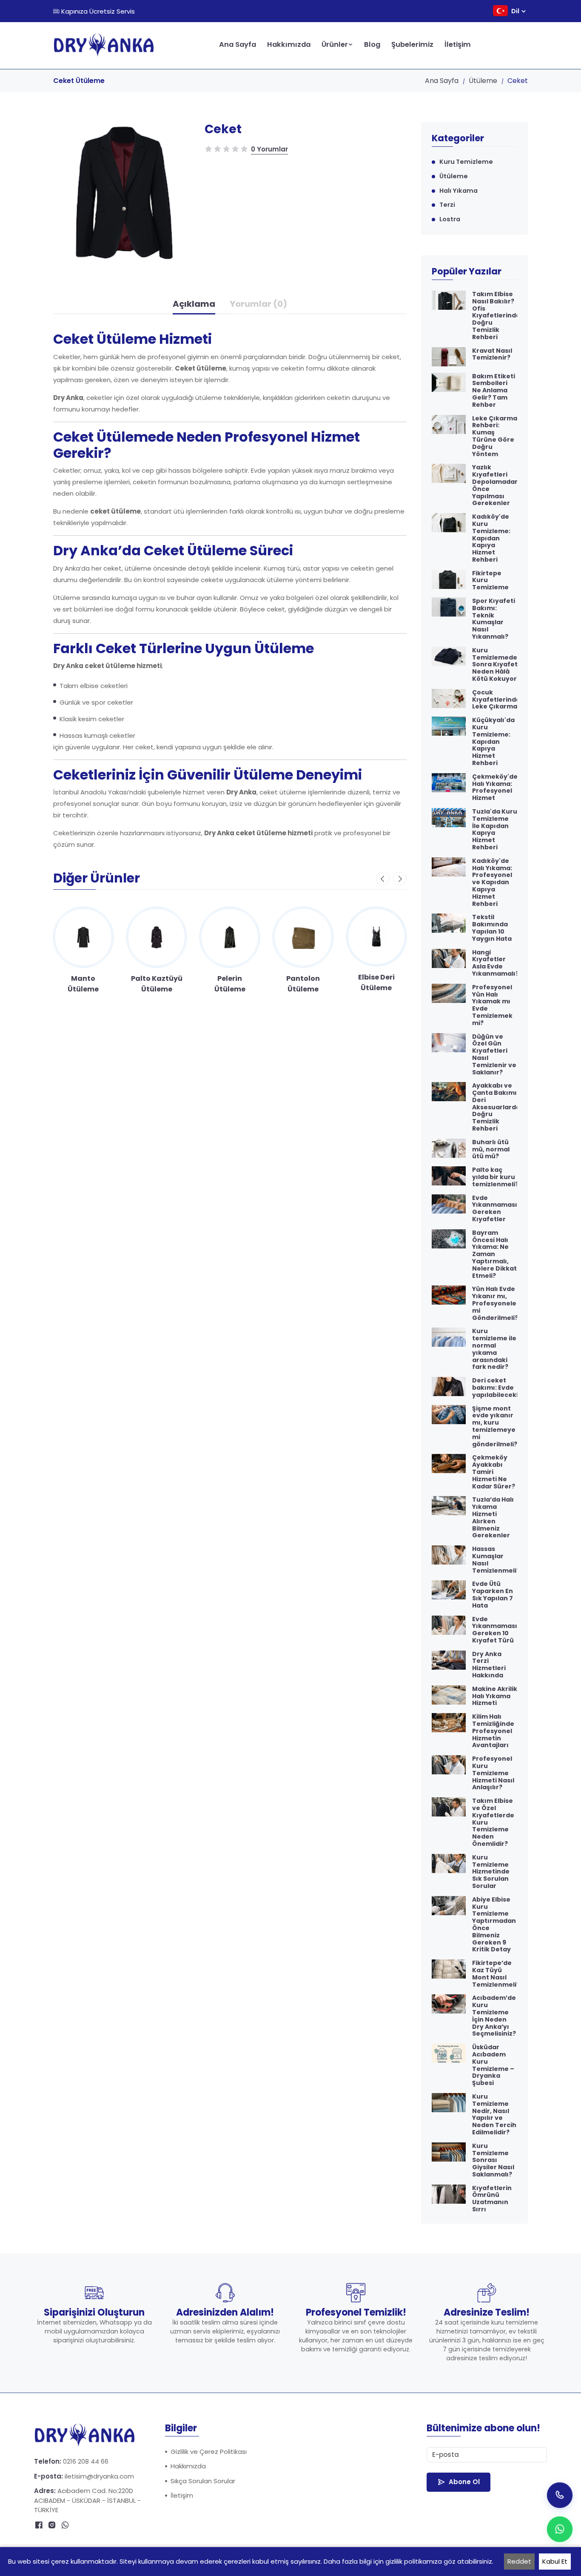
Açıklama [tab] (194, 304)
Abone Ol (464, 2482)
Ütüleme (483, 81)
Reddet (519, 2561)
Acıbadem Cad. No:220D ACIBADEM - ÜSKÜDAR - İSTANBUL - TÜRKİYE (87, 2500)
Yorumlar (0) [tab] (258, 304)
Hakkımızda (289, 44)
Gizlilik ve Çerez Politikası (209, 2452)
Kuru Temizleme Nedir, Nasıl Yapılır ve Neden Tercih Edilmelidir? (494, 2115)
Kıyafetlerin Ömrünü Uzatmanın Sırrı (492, 2199)
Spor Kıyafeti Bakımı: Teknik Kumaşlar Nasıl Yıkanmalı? (494, 619)
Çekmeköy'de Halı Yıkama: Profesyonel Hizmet (495, 787)
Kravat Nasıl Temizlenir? (492, 354)
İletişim (458, 44)
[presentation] (383, 879)
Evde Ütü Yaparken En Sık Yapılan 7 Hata (493, 1595)
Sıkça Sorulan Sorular (203, 2481)
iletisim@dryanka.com (99, 2476)
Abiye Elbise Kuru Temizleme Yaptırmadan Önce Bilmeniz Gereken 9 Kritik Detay (494, 1925)
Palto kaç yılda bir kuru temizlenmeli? (495, 1177)
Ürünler (335, 44)
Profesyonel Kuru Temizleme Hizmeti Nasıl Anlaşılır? (493, 1773)
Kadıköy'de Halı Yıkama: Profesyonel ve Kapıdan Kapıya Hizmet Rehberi (492, 882)
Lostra (450, 219)
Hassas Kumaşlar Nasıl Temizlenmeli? (496, 1560)
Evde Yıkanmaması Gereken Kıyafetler (495, 1209)
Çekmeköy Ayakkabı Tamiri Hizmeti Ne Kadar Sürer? (494, 1472)
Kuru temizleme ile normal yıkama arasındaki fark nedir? (494, 1349)
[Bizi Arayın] (560, 2495)
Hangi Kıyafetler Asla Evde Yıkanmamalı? (496, 963)
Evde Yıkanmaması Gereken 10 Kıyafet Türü (495, 1630)
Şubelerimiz (412, 44)
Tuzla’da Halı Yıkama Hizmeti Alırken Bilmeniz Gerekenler (493, 1518)
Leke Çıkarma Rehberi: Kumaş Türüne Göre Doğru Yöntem (495, 436)
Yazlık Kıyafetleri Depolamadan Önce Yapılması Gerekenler (496, 485)
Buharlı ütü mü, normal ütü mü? (491, 1149)
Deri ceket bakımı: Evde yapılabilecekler (499, 1388)
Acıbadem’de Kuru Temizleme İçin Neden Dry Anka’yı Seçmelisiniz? (494, 2016)
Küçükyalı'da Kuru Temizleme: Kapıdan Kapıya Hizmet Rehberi (493, 742)
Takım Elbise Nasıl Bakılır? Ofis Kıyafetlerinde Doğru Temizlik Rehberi (496, 316)
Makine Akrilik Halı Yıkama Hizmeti (495, 1696)
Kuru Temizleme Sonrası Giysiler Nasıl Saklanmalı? (493, 2160)
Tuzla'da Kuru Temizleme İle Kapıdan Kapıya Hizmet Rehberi (495, 830)
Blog (372, 44)
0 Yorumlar (269, 149)
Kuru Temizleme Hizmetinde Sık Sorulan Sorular (491, 1872)
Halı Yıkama (459, 191)
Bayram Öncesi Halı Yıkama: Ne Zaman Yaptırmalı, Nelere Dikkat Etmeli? (494, 1254)
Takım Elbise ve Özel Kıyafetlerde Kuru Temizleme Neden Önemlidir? (493, 1822)
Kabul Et (555, 2561)
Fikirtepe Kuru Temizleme (490, 580)
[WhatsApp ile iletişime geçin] (560, 2529)
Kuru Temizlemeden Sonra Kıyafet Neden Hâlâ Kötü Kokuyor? (497, 665)
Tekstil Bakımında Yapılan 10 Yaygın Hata (492, 928)
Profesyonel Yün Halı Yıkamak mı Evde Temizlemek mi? (492, 1005)
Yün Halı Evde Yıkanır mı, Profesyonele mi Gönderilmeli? (495, 1303)
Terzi (447, 205)
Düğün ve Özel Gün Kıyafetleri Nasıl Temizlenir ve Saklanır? (494, 1055)
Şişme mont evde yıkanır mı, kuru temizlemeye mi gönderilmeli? (495, 1427)
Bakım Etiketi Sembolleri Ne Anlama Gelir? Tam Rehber (494, 391)
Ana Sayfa (238, 44)
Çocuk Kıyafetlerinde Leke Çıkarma (496, 700)
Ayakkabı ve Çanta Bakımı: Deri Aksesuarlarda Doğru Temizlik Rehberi (496, 1107)
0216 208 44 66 (86, 2461)
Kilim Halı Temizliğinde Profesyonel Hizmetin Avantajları (493, 1731)
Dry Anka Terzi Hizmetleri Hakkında (489, 1665)
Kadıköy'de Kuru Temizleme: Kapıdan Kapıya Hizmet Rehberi (491, 538)
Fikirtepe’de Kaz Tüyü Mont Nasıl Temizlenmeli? (496, 1974)
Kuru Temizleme (466, 162)
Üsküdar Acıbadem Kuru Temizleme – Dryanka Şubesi (493, 2065)
